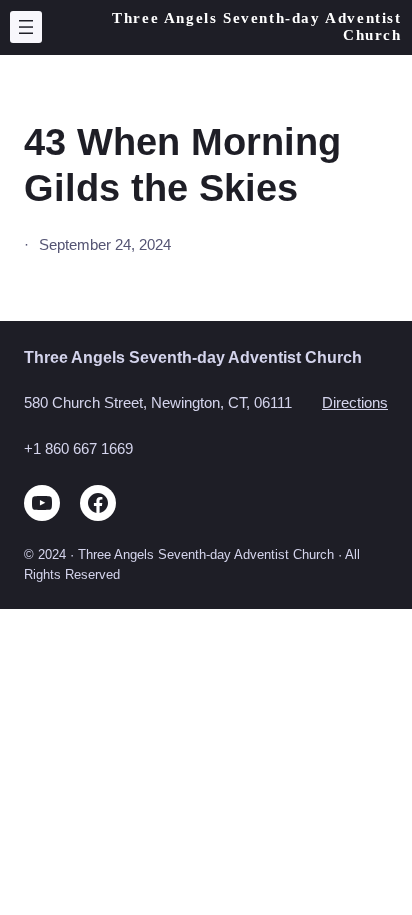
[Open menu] (26, 27)
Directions (355, 403)
